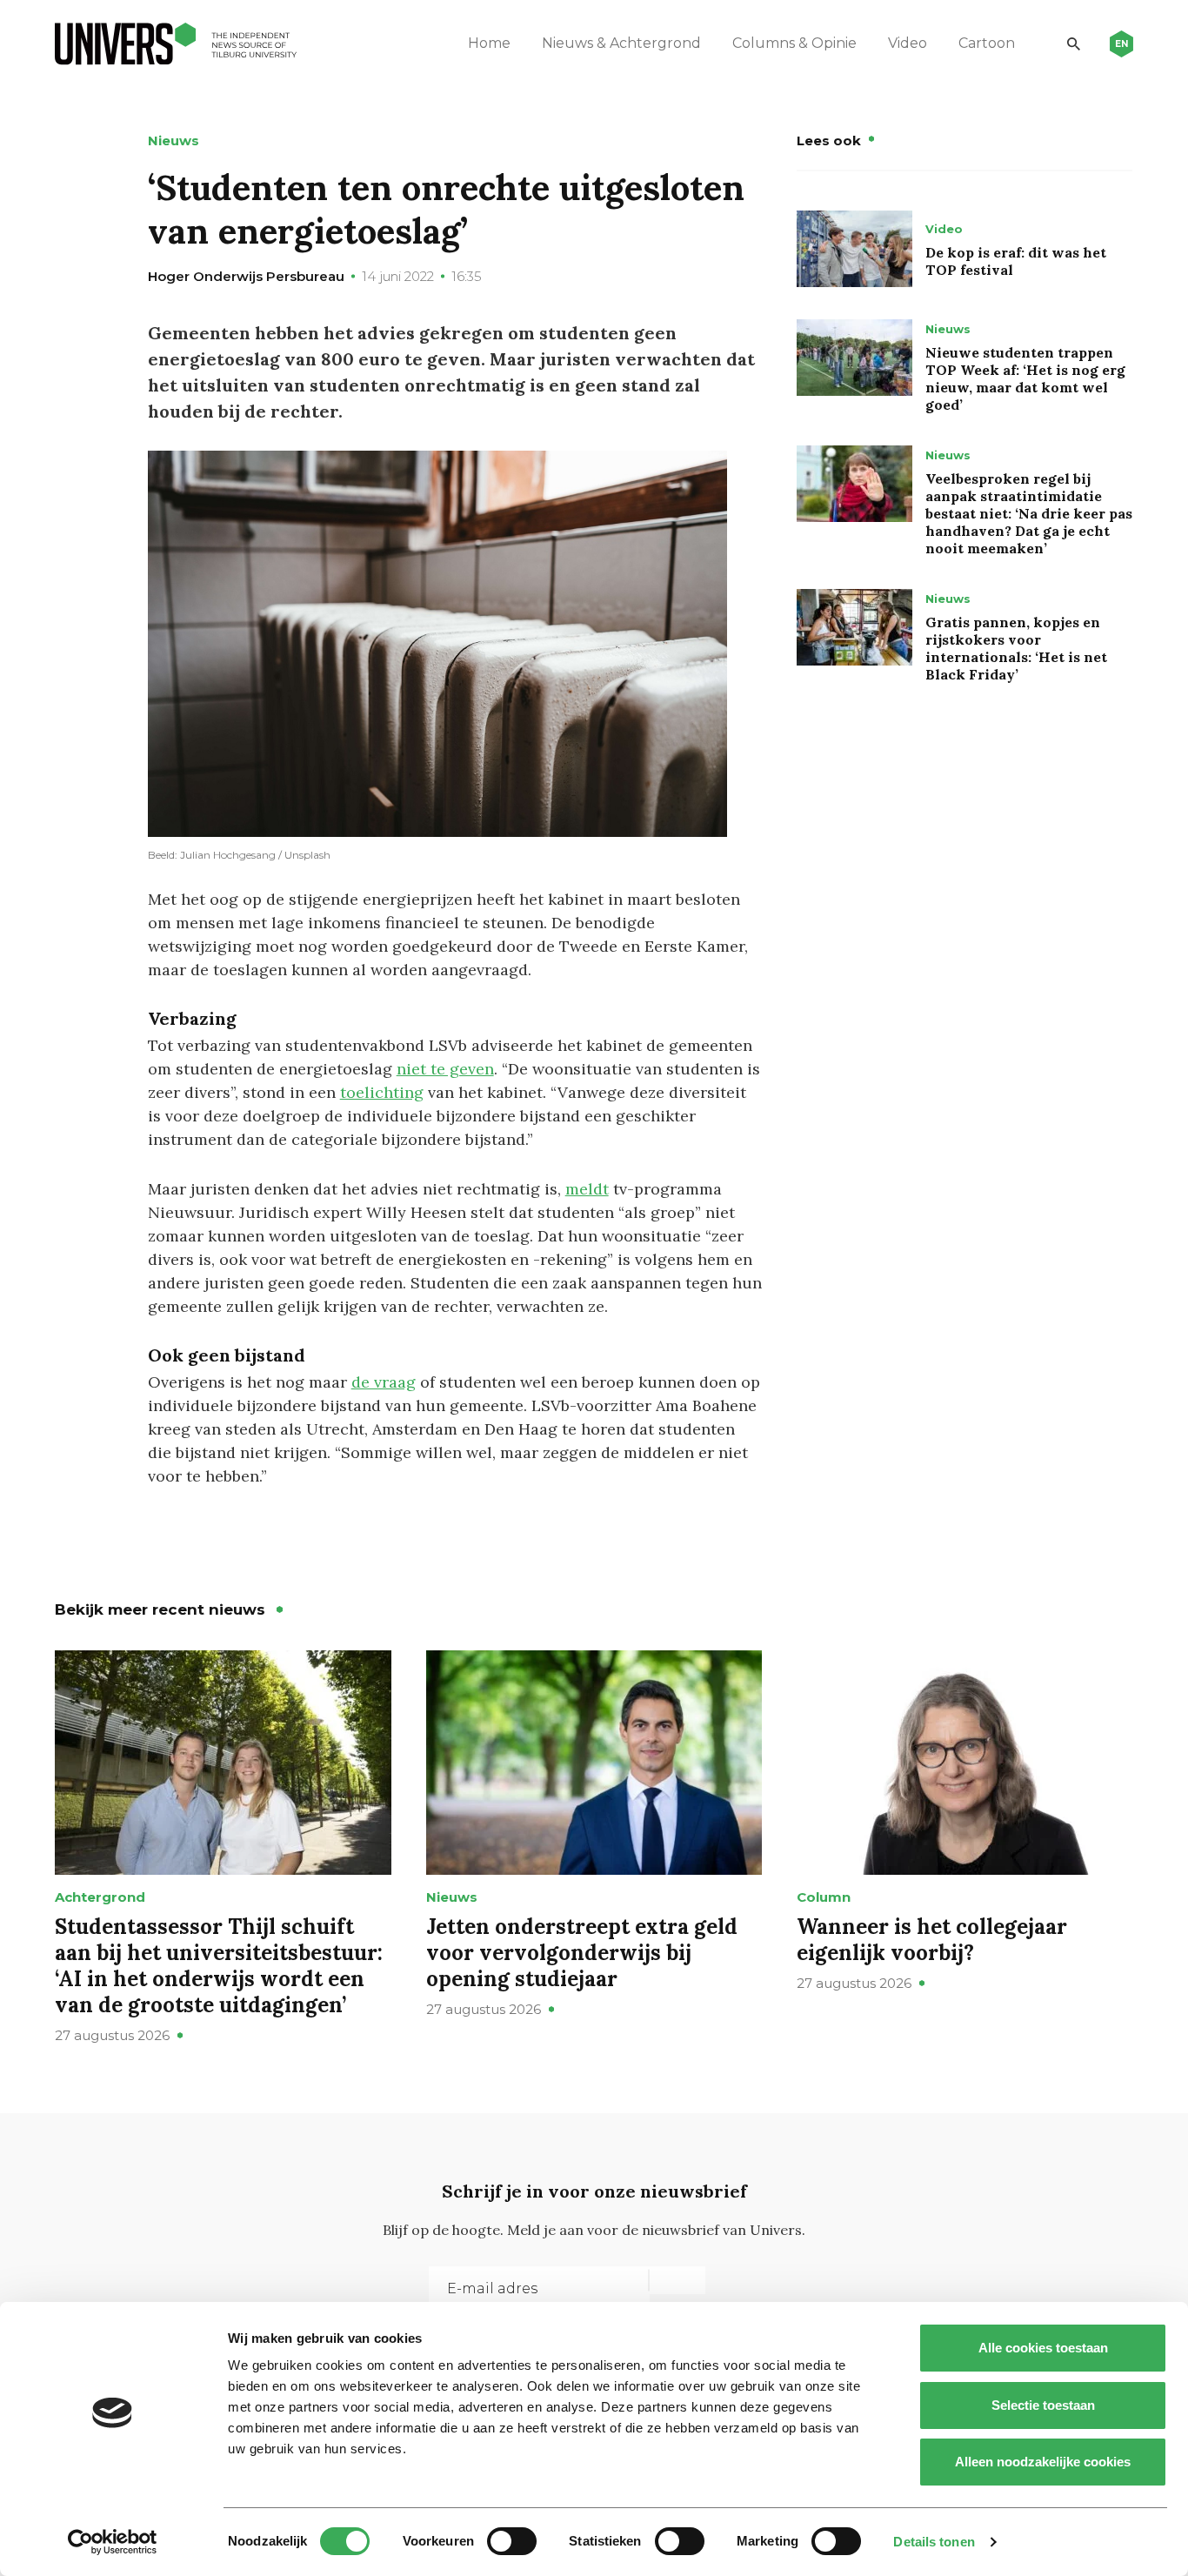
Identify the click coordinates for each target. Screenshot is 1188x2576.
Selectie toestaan (1043, 2405)
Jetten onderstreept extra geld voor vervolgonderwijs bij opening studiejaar (582, 1953)
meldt (587, 1189)
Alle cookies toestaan (1043, 2348)
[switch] (512, 2541)
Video (908, 43)
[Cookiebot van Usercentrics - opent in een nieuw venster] (113, 2542)
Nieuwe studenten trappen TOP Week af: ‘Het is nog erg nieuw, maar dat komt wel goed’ (1025, 378)
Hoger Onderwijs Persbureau (246, 276)
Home (489, 43)
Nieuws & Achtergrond (621, 43)
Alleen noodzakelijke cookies (1043, 2462)
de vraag (384, 1382)
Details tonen (934, 2542)
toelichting (382, 1092)
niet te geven (445, 1069)
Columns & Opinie (794, 43)
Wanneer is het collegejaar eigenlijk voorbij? (932, 1940)
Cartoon (987, 43)
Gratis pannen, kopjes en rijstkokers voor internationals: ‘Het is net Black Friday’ (1016, 648)
